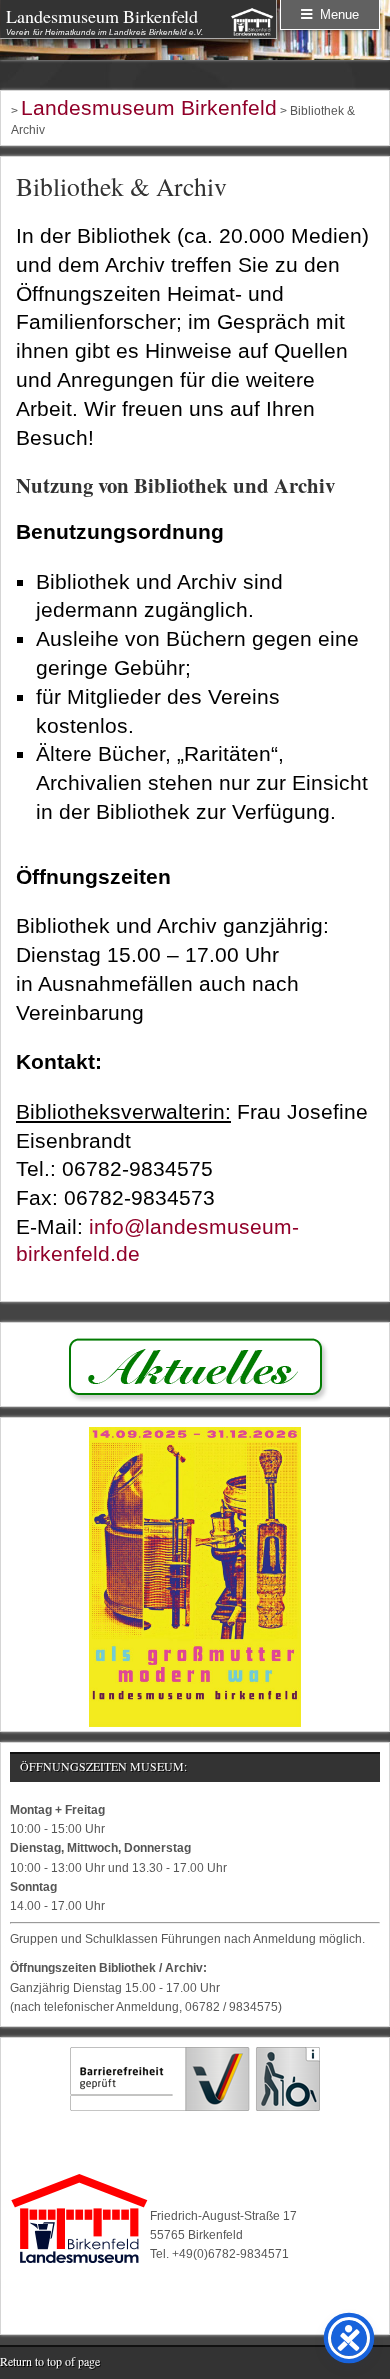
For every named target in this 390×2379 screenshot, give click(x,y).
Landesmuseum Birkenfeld (102, 16)
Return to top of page (50, 2361)
